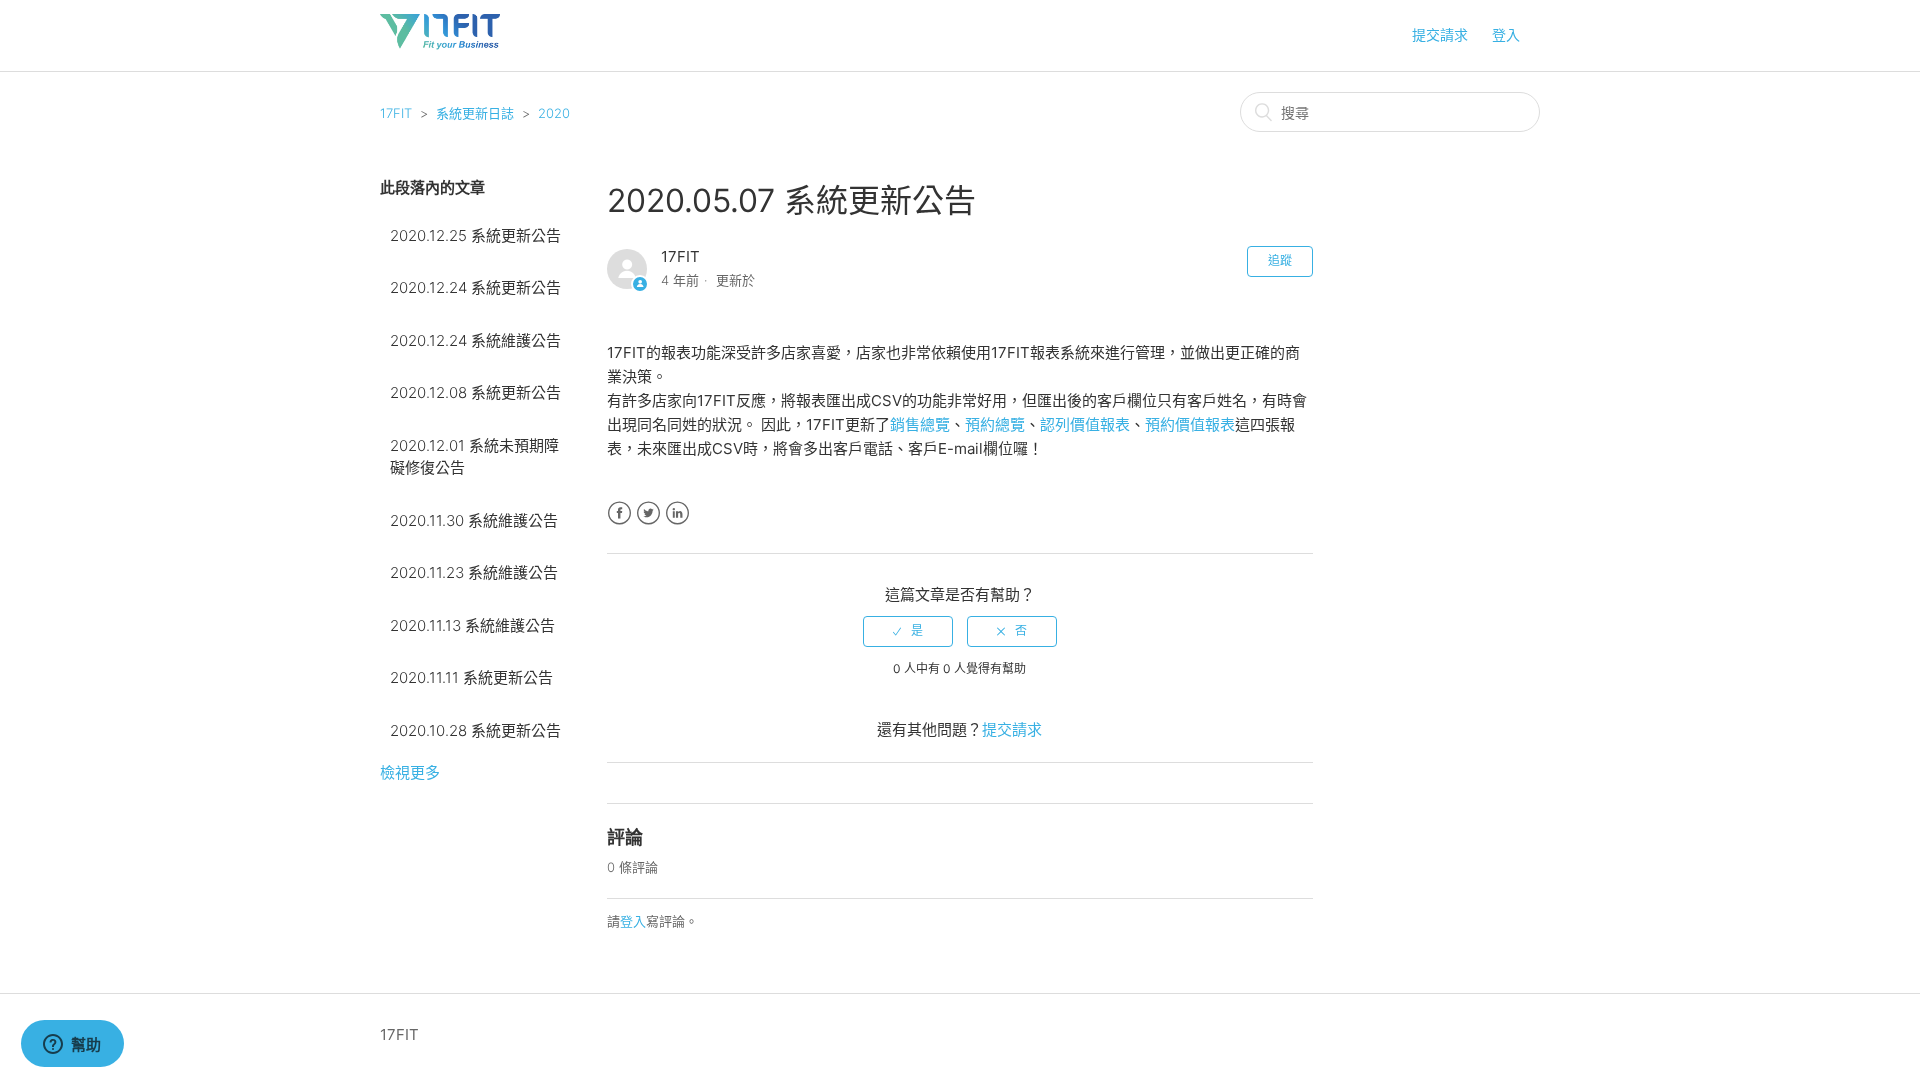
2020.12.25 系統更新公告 (475, 235)
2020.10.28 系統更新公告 (475, 730)
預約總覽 (995, 424)
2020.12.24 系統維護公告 (475, 340)
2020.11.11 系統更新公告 (471, 677)
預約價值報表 (1190, 424)
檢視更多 (410, 772)
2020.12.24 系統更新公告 (475, 287)
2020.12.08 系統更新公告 (475, 392)
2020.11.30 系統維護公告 (474, 520)
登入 (633, 921)
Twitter (648, 513)
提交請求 (1440, 34)
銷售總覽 (920, 424)
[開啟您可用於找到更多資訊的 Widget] (72, 1045)
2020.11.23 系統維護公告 (474, 572)
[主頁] (440, 45)
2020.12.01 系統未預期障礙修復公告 (474, 457)
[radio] (908, 631)
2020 (554, 113)
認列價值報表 (1085, 424)
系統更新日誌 (475, 113)
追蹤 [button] (1280, 260)
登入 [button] (1506, 34)
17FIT (396, 113)
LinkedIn (677, 513)
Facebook (619, 513)
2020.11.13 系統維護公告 (472, 625)
